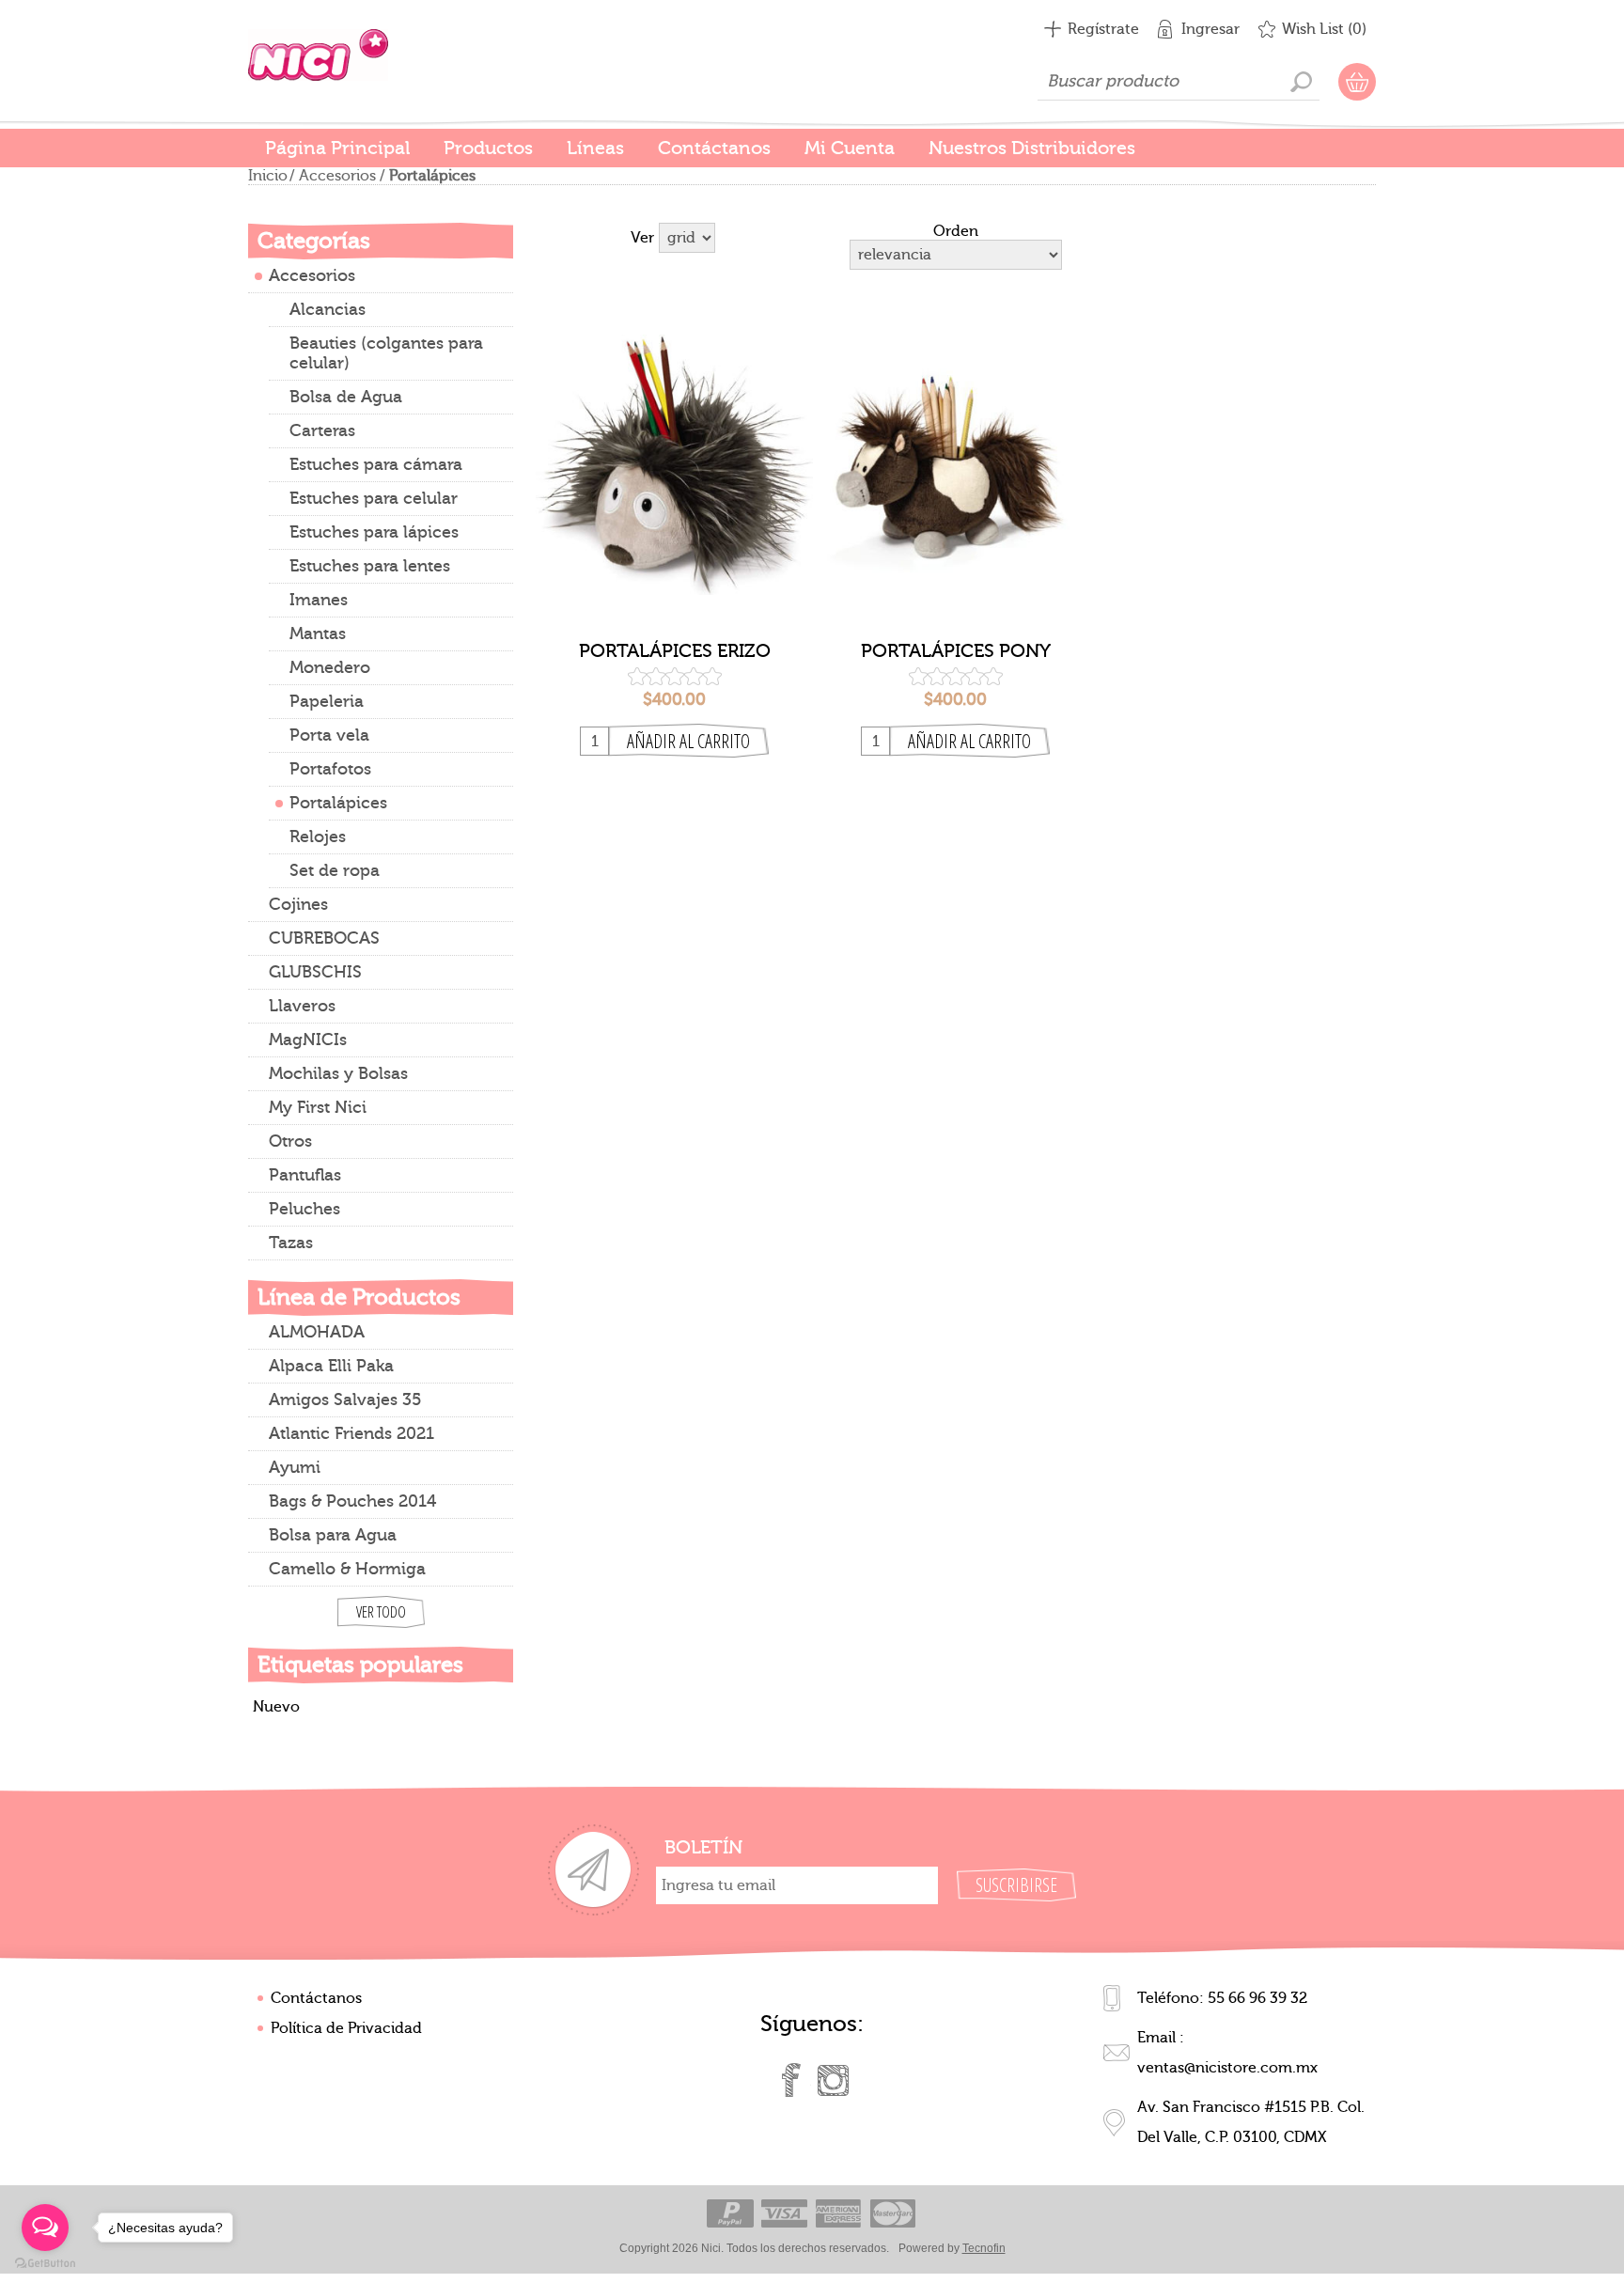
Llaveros (302, 1006)
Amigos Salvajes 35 (345, 1400)
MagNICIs (308, 1040)
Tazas (291, 1243)
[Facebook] (791, 2080)
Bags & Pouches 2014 (352, 1501)
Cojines (298, 905)
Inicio (268, 176)
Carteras (322, 431)
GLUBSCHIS (315, 972)
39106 (675, 448)
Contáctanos (316, 1998)
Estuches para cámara (376, 465)
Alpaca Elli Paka (331, 1366)
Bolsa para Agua (333, 1535)
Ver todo (381, 1612)
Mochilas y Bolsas (338, 1074)
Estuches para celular (374, 499)
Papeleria (327, 702)
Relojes (318, 837)
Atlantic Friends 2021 (351, 1434)
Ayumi (295, 1468)
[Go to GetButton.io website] (45, 2264)
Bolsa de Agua (346, 397)
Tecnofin (984, 2248)
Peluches (304, 1209)
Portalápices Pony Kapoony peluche (956, 651)
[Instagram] (833, 2080)
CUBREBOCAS (324, 938)
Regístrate (1103, 29)
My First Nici (318, 1108)
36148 (955, 448)
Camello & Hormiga (347, 1569)
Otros (290, 1141)
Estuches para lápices (374, 532)
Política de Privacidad (346, 2028)
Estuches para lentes (370, 566)
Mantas (318, 634)
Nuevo (276, 1707)
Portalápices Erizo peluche (675, 651)
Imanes (319, 600)
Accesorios (337, 176)
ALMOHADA (317, 1332)
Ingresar (1210, 29)
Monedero (330, 668)
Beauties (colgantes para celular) (386, 353)
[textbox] (1179, 82)
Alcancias (328, 310)
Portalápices (338, 803)
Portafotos (330, 769)
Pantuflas (305, 1175)
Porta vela (329, 735)
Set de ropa (335, 871)
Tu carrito (1357, 82)
